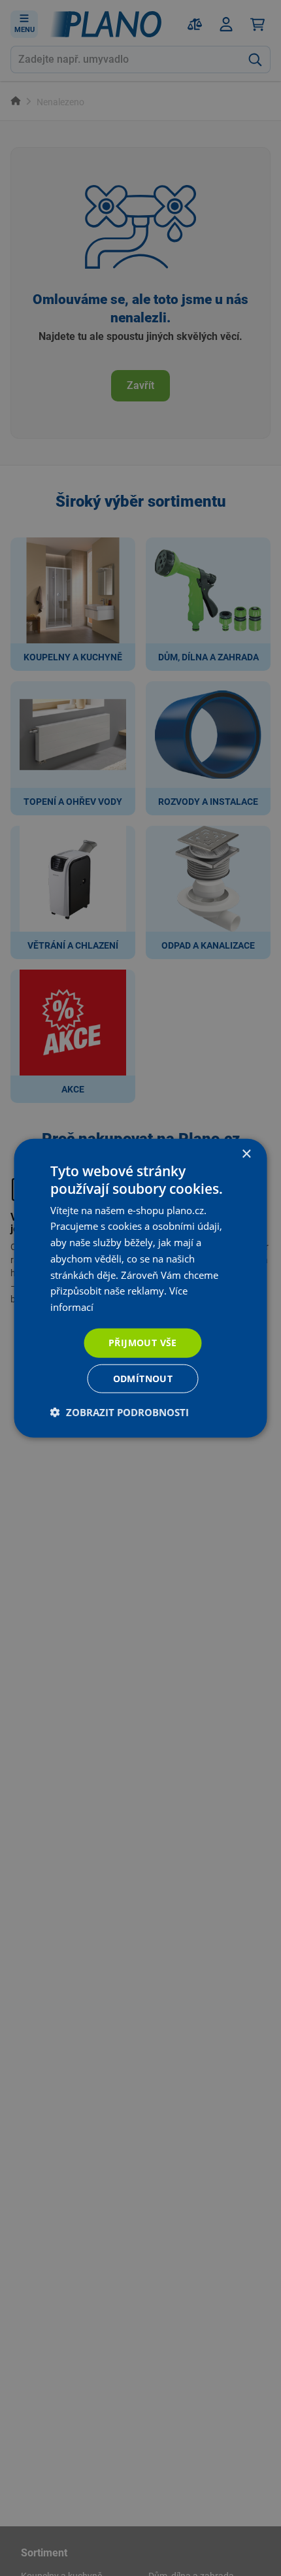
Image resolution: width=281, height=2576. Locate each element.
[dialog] (140, 1288)
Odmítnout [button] (143, 1378)
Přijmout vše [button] (143, 1343)
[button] (120, 1412)
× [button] (246, 1154)
